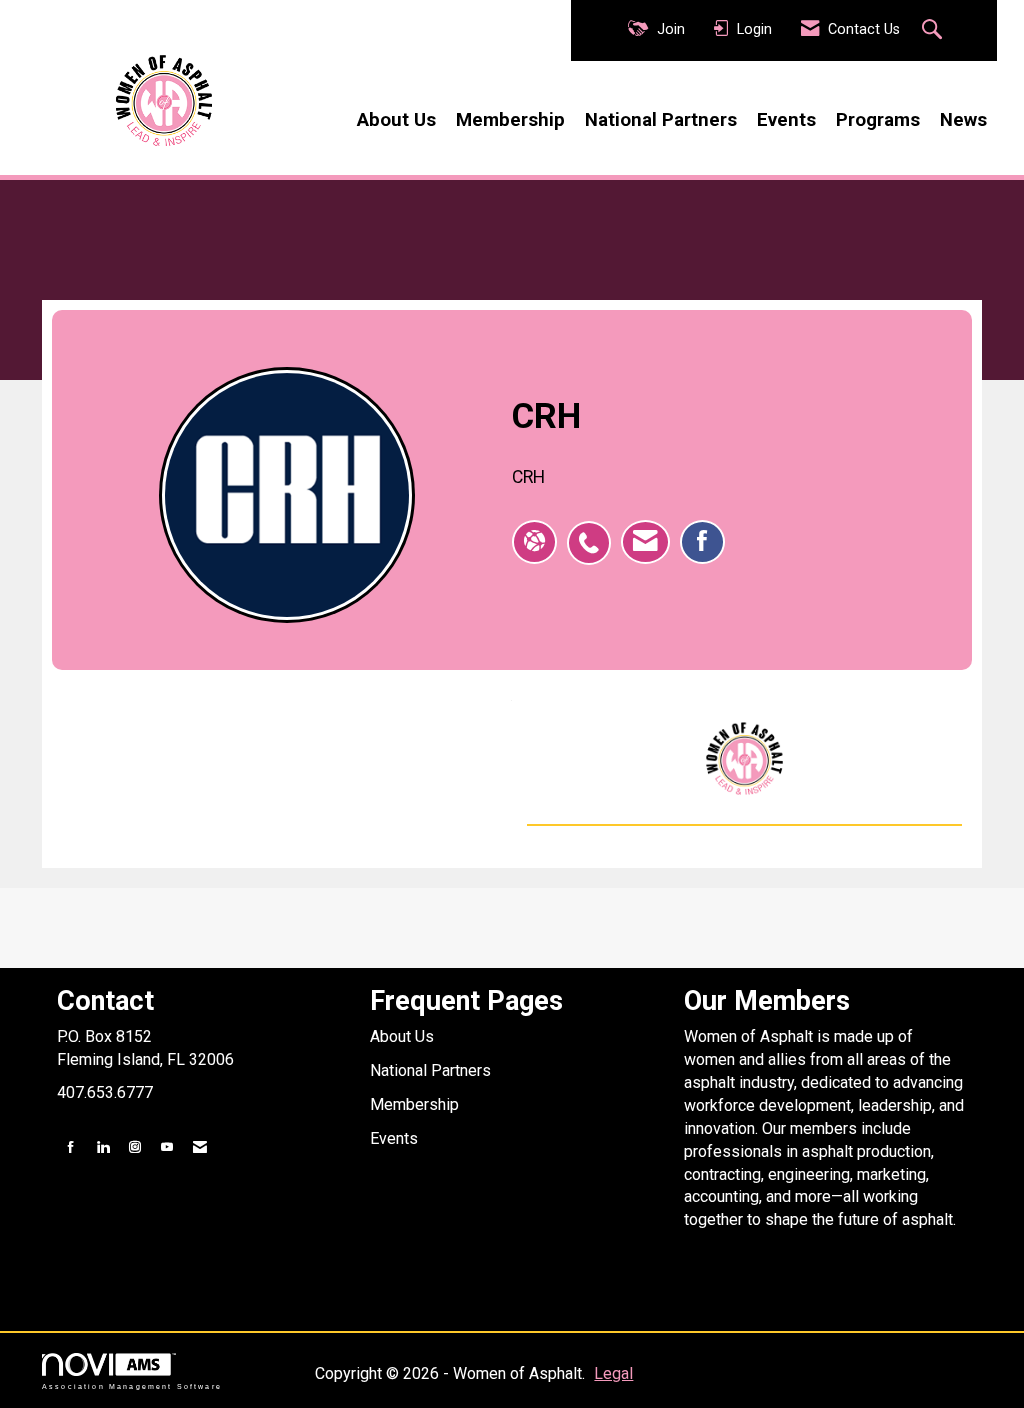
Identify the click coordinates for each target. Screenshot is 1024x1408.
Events (786, 120)
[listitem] (594, 532)
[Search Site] (934, 31)
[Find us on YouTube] (167, 1147)
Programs (878, 120)
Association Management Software (132, 1386)
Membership (510, 120)
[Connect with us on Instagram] (135, 1147)
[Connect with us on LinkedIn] (103, 1147)
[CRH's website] (534, 542)
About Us (396, 120)
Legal (613, 1373)
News (963, 120)
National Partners (661, 120)
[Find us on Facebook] (71, 1147)
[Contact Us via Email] (200, 1147)
